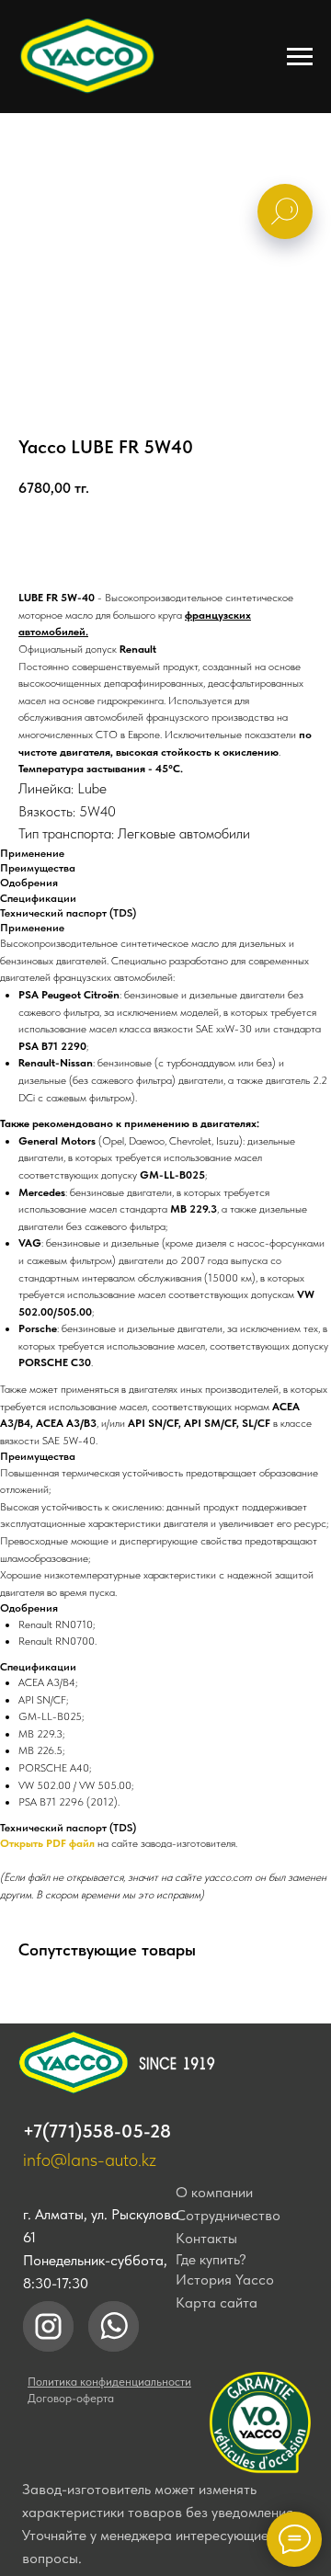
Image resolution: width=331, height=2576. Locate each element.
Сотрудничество (228, 2215)
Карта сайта (217, 2302)
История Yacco (225, 2280)
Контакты (206, 2238)
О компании (214, 2192)
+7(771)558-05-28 (97, 2131)
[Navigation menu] (300, 57)
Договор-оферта (71, 2398)
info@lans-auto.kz (90, 2160)
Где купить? (211, 2259)
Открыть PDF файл (47, 1843)
